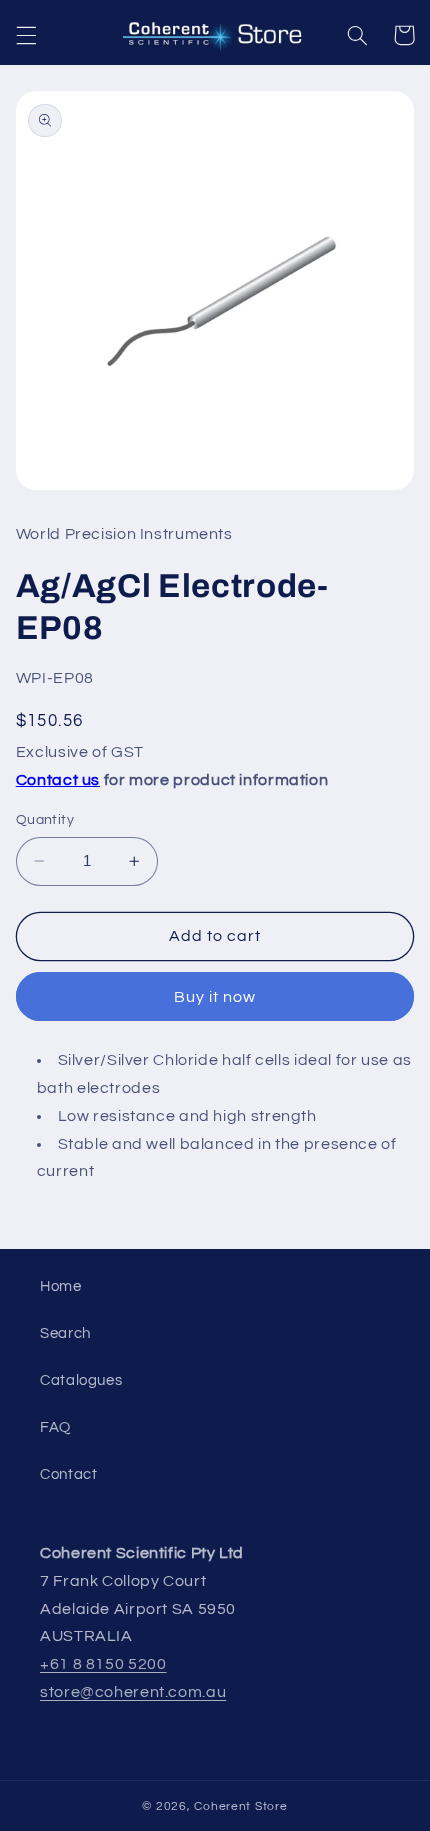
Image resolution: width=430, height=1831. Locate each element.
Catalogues (81, 1380)
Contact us (58, 780)
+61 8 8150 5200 (103, 1664)
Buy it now (215, 997)
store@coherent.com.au (133, 1692)
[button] (26, 35)
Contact (68, 1474)
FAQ (55, 1427)
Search (65, 1333)
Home (61, 1286)
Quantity (45, 820)
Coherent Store (240, 1806)
